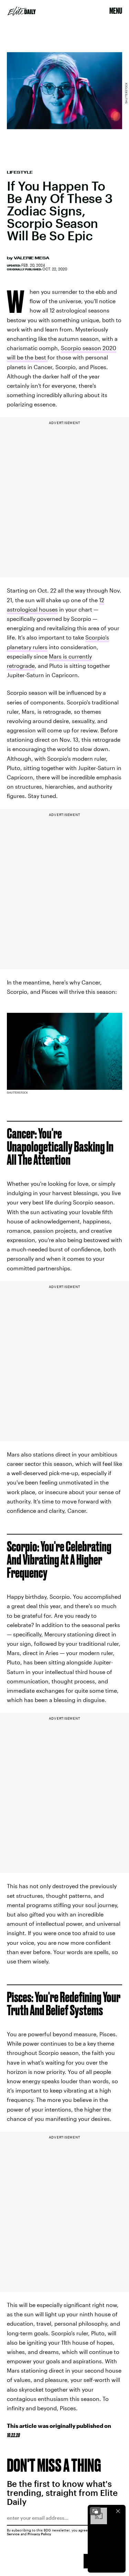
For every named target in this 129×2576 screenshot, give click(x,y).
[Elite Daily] (22, 11)
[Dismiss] (118, 2511)
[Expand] (95, 2511)
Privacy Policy (39, 2534)
